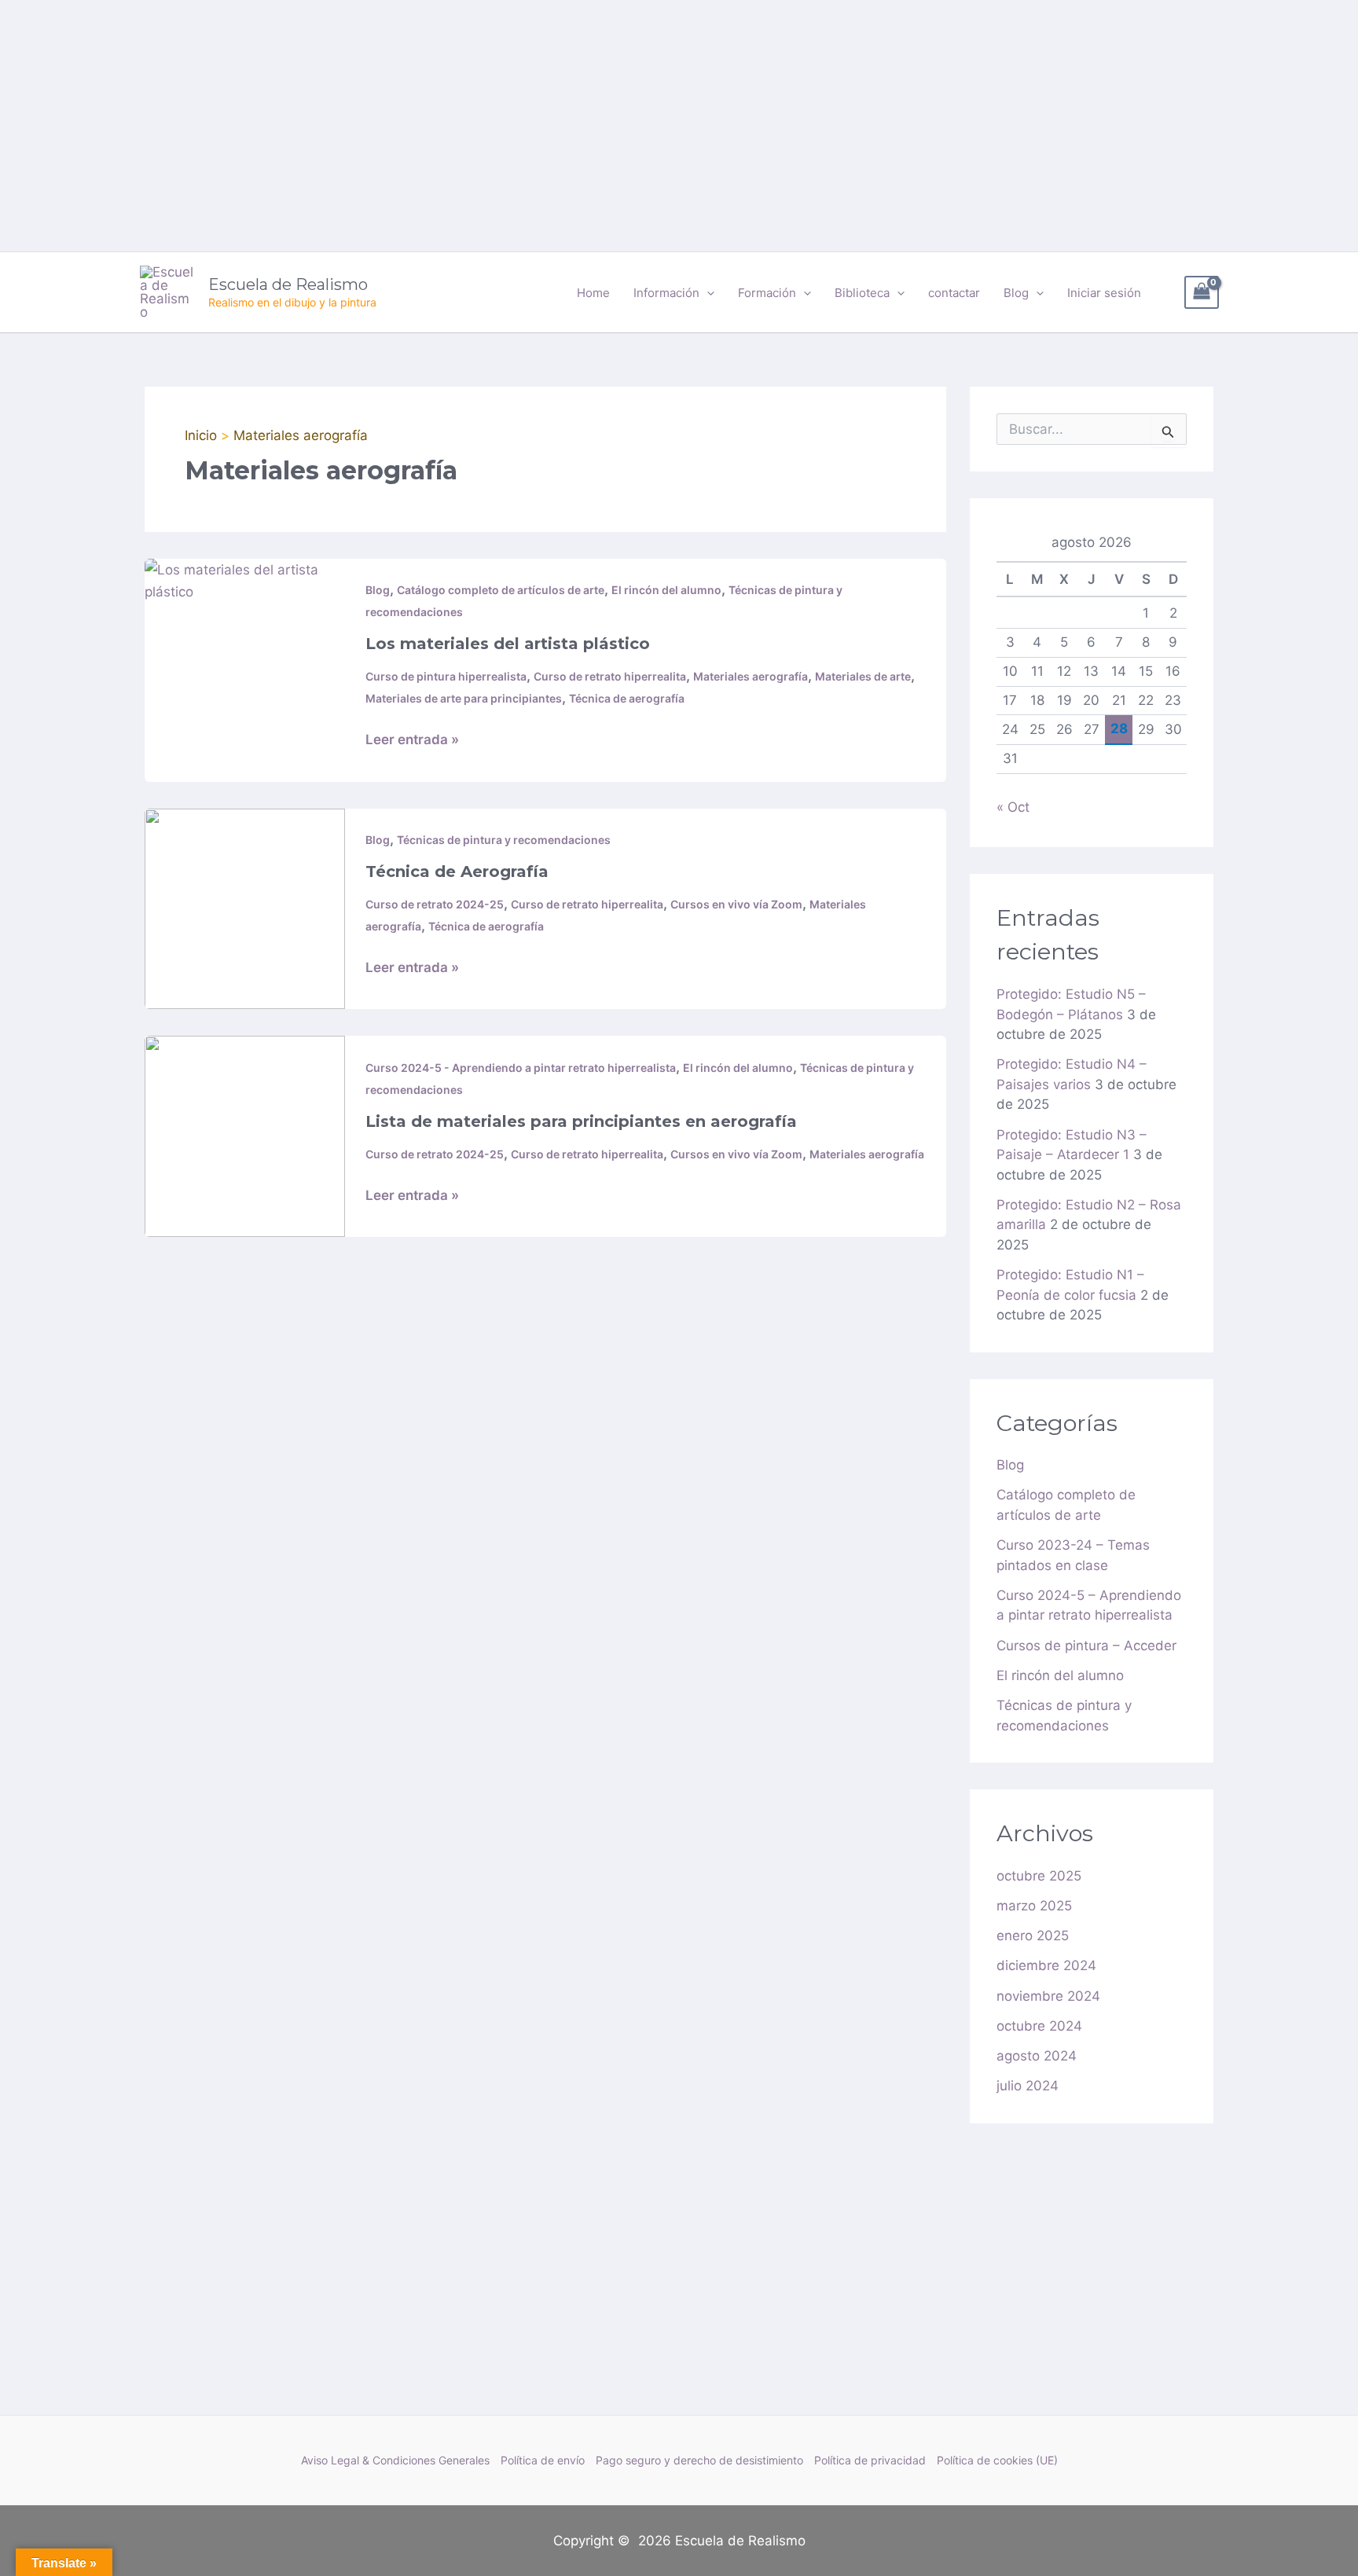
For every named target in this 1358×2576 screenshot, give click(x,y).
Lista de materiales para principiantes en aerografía (581, 1121)
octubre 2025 (1039, 1876)
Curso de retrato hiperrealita (610, 676)
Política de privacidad (870, 2460)
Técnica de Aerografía (457, 872)
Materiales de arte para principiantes (464, 698)
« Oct (1013, 807)
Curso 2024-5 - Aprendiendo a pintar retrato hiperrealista (521, 1068)
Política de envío (543, 2460)
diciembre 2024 (1046, 1965)
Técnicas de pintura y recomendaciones (504, 840)
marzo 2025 (1034, 1906)
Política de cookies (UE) (997, 2460)
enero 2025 (1033, 1936)
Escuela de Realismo (288, 284)
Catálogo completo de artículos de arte (501, 590)
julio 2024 (1028, 2086)
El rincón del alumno (666, 590)
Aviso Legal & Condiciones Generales (395, 2460)
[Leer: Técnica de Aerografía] (245, 908)
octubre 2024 (1039, 2026)
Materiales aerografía (751, 676)
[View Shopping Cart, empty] (1202, 293)
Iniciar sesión (1104, 293)
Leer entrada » (412, 738)
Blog (378, 590)
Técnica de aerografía (627, 698)
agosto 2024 (1037, 2056)
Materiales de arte (863, 676)
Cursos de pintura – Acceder (1086, 1646)
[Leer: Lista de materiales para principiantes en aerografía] (245, 1136)
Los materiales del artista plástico (508, 644)
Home (593, 293)
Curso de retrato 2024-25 (435, 904)
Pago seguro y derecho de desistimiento (699, 2460)
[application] (707, 293)
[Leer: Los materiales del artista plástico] (245, 579)
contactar (954, 293)
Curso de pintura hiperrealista (446, 676)
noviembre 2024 (1048, 1996)
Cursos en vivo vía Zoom (736, 904)
